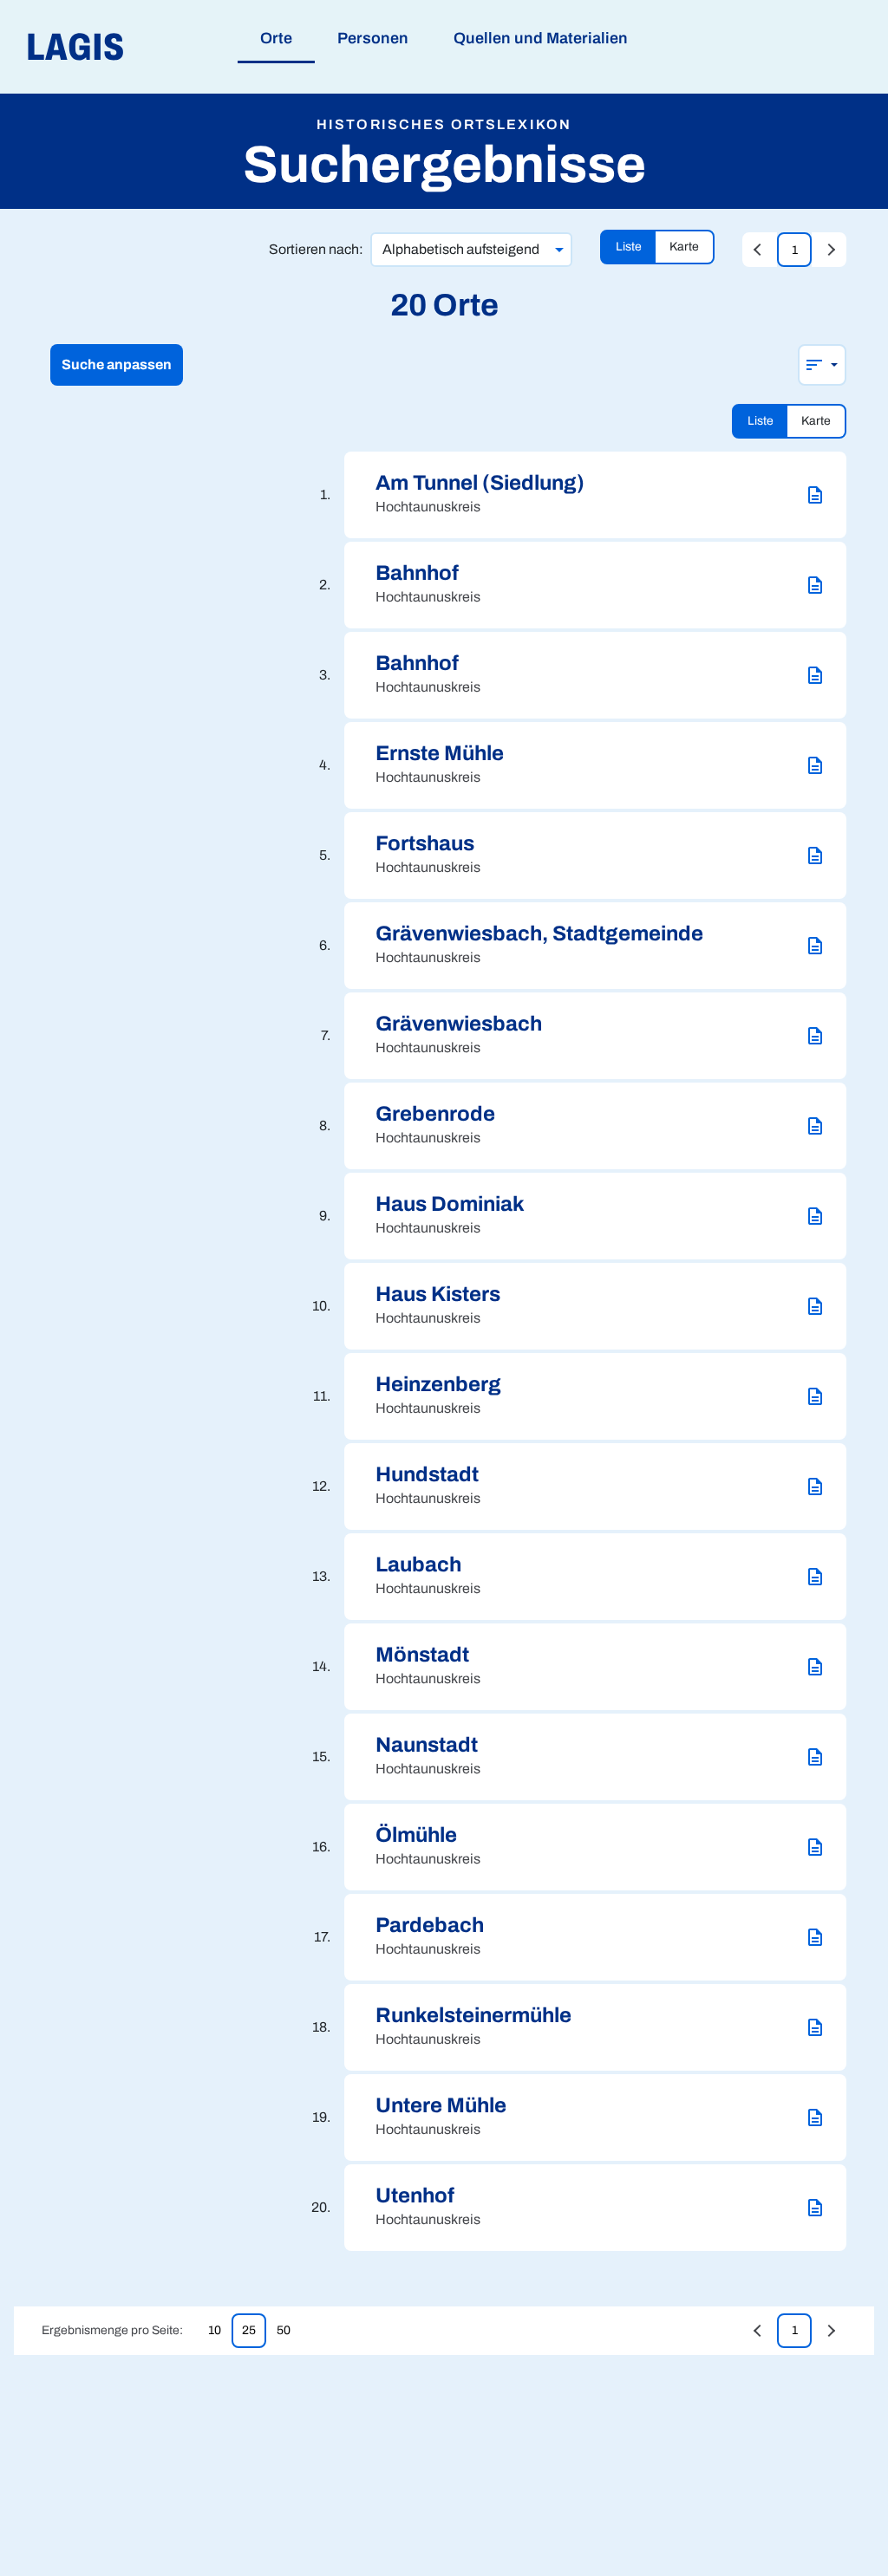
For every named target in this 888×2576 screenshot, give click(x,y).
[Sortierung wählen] (822, 365)
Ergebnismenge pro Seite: (112, 2330)
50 (284, 2330)
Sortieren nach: (316, 249)
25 (249, 2330)
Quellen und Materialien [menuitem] (541, 38)
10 (215, 2330)
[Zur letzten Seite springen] (829, 250)
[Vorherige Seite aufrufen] (760, 250)
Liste (629, 247)
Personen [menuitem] (373, 38)
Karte (684, 247)
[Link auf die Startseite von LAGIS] (173, 47)
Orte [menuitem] (276, 38)
